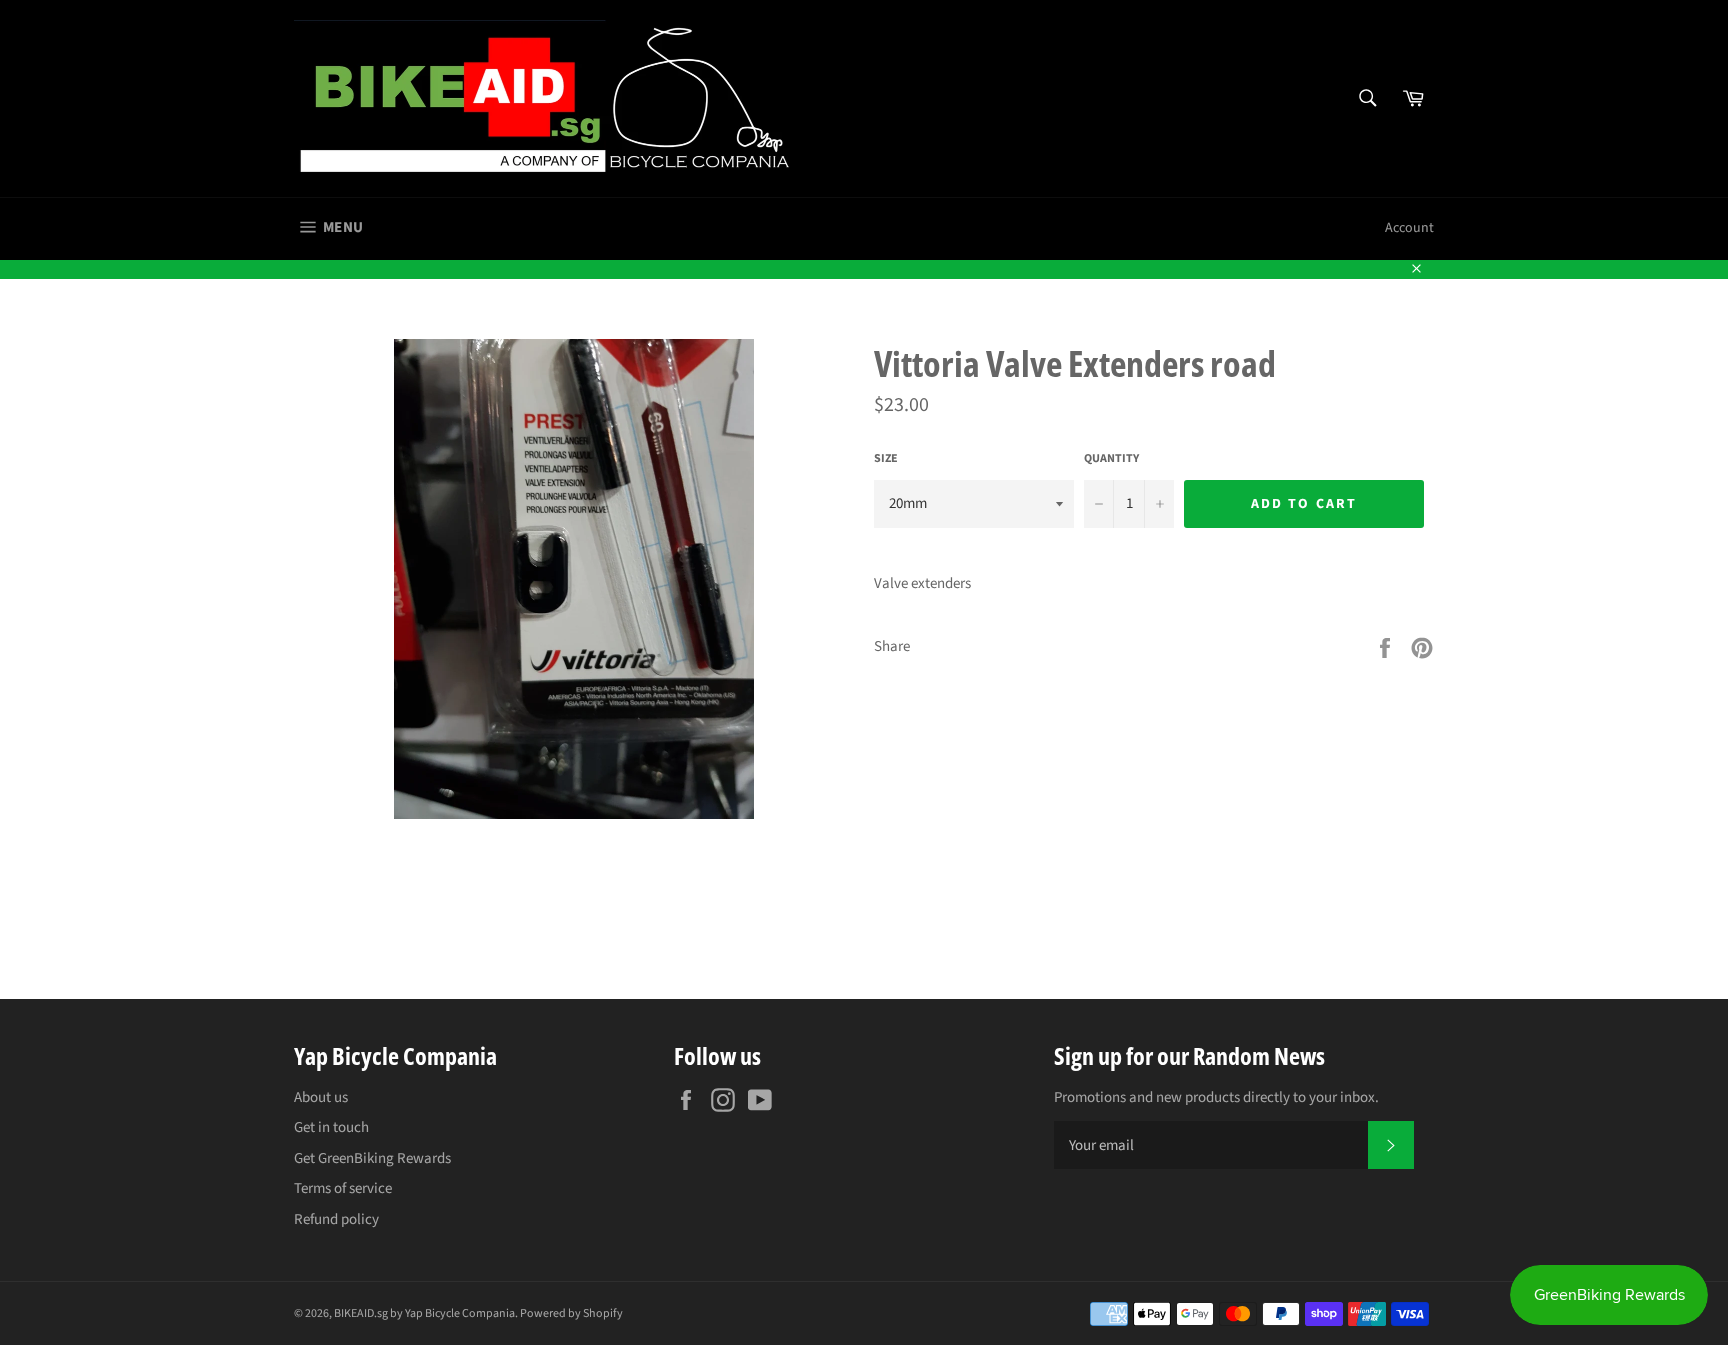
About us (321, 1097)
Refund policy (336, 1219)
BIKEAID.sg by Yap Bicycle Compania (424, 1313)
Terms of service (343, 1188)
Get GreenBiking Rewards (372, 1158)
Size (886, 459)
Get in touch (331, 1127)
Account (1409, 228)
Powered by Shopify (571, 1313)
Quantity (1111, 459)
